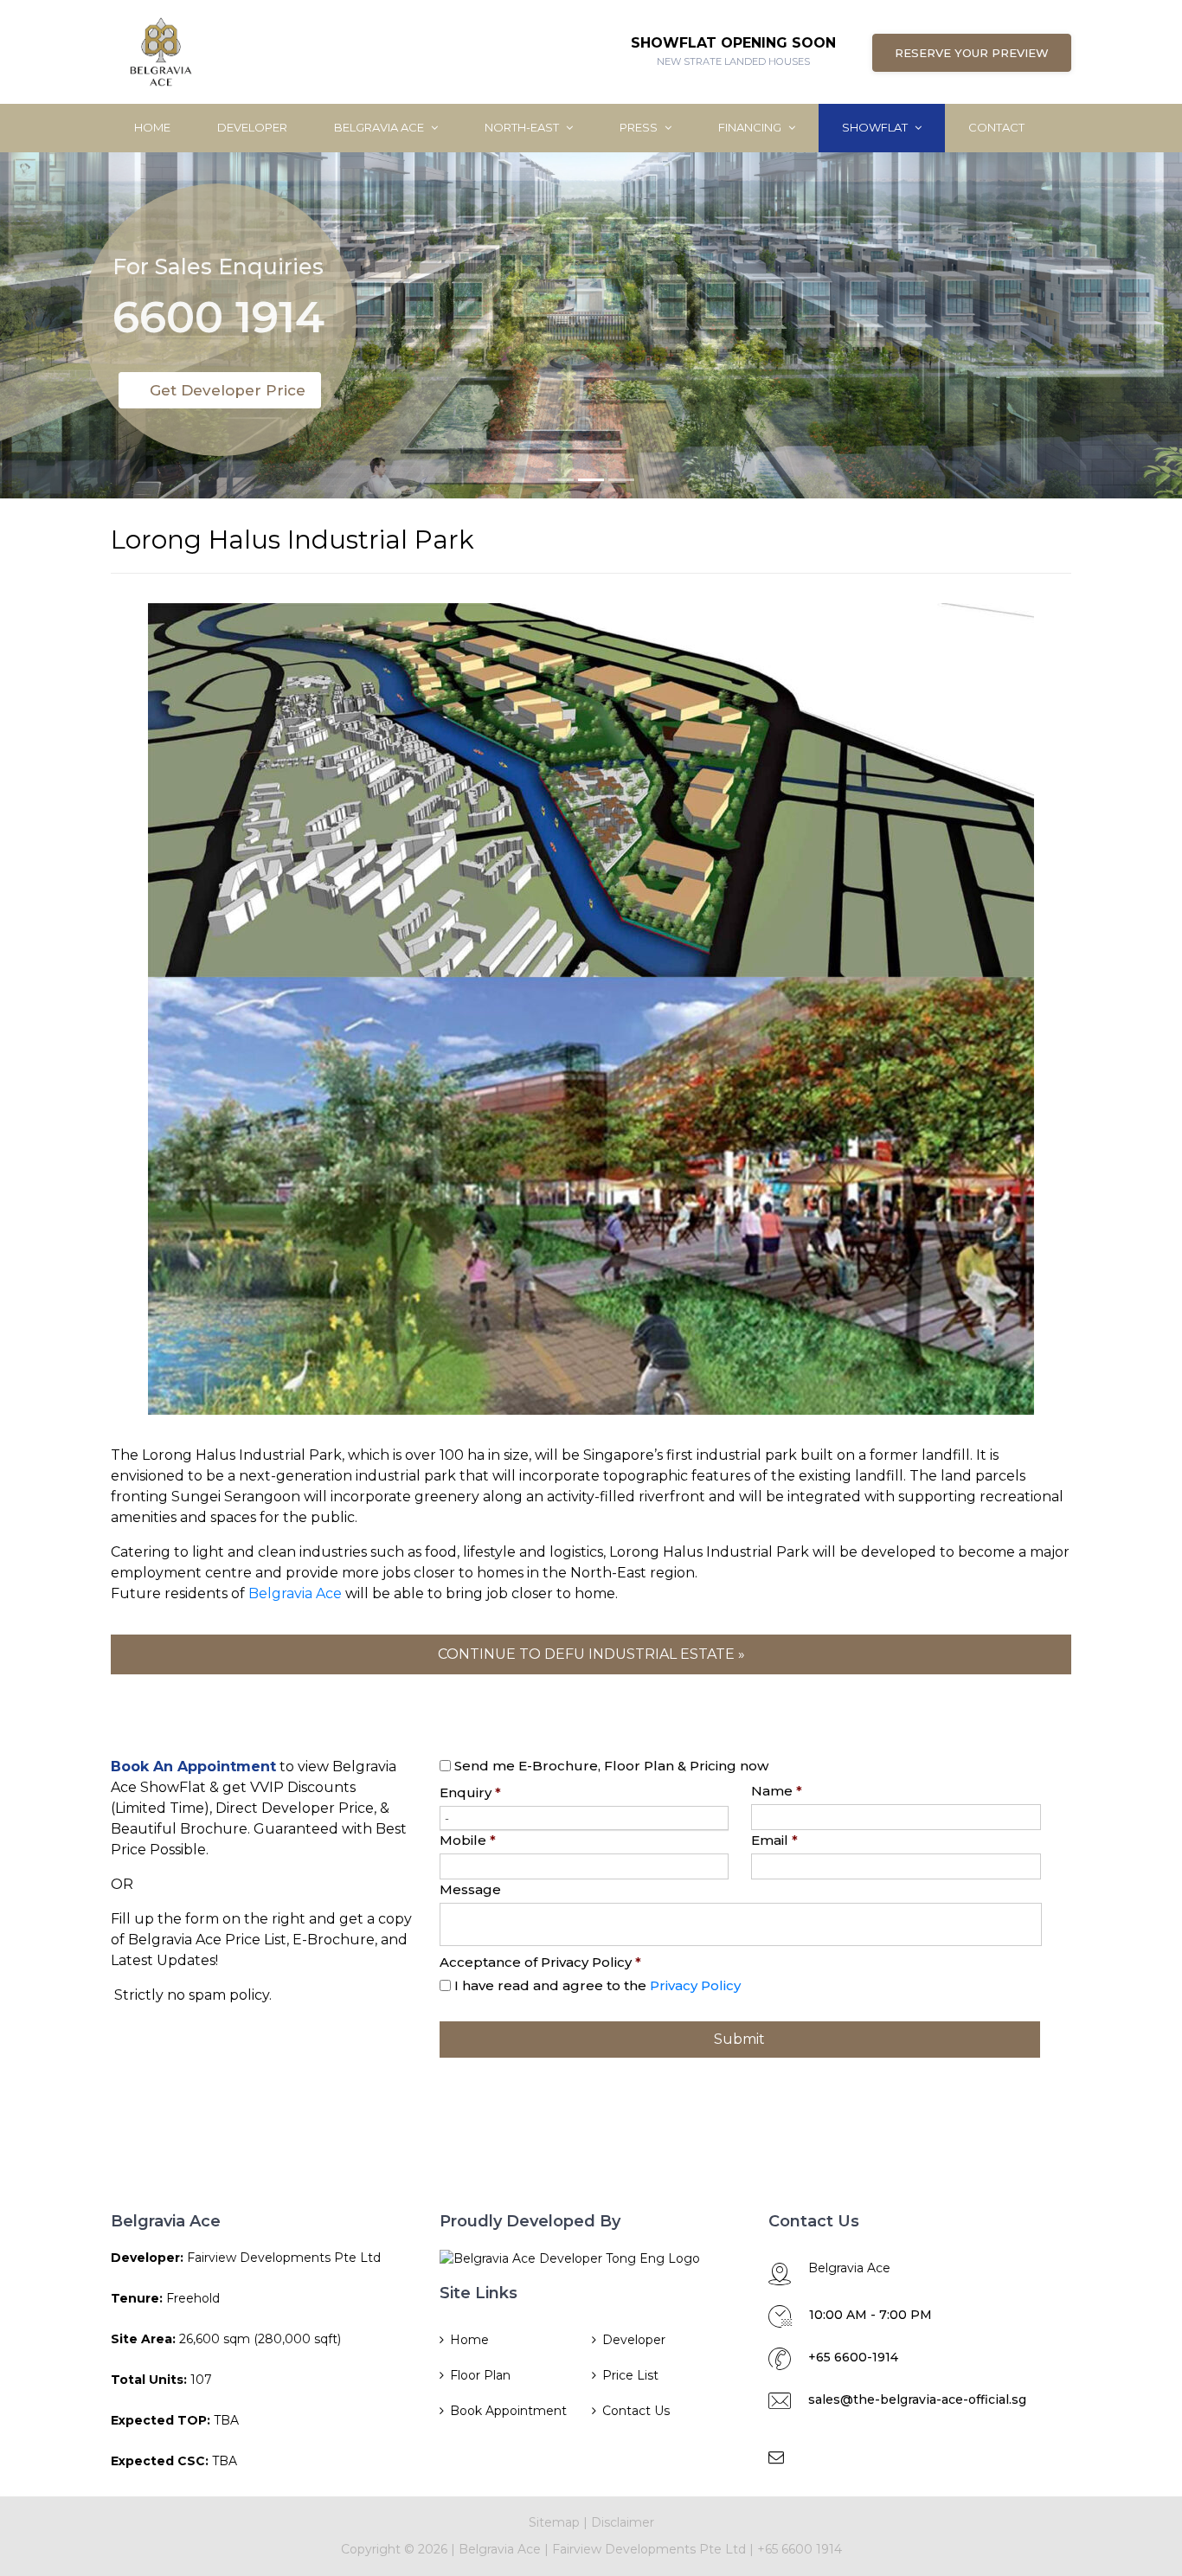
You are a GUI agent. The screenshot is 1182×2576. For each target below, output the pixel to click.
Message (470, 1889)
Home (152, 127)
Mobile (468, 1840)
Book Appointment (508, 2411)
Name (777, 1791)
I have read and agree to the (597, 1985)
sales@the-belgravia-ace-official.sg (917, 2399)
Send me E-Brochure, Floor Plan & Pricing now (611, 1766)
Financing (751, 127)
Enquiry (470, 1792)
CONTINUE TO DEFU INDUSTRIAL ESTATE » (591, 1654)
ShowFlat (876, 127)
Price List (630, 2375)
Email (774, 1840)
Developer (252, 127)
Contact (996, 127)
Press (640, 127)
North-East (523, 127)
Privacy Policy (695, 1985)
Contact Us (636, 2411)
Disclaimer (623, 2522)
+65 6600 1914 (800, 2549)
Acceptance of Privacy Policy (540, 1962)
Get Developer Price (228, 390)
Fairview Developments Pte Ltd (651, 2549)
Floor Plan (480, 2375)
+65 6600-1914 (853, 2357)
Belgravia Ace (380, 127)
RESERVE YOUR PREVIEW (972, 53)
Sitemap (554, 2522)
